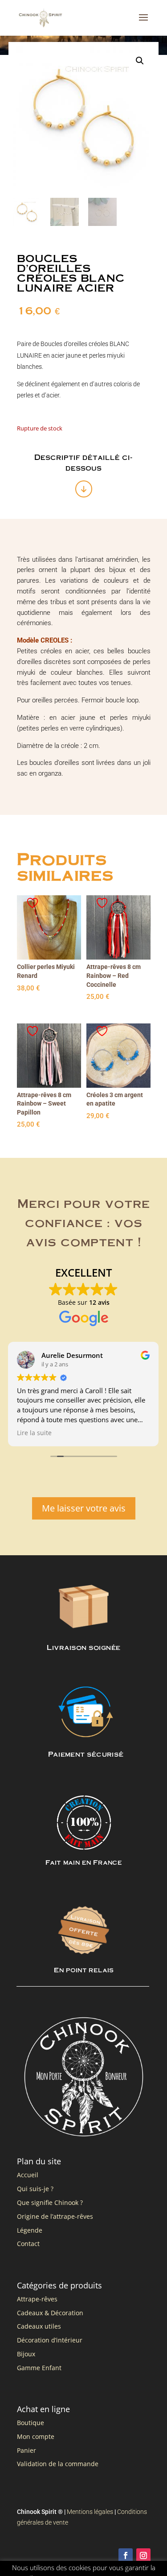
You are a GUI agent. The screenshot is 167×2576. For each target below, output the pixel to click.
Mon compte (36, 2436)
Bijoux (26, 2354)
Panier (26, 2450)
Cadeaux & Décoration (50, 2313)
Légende (30, 2230)
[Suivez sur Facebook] (126, 2555)
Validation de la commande (58, 2464)
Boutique (31, 2423)
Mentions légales (90, 2512)
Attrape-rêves (37, 2299)
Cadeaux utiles (39, 2326)
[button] (140, 61)
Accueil (28, 2175)
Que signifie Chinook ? (50, 2202)
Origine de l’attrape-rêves (55, 2216)
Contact (28, 2244)
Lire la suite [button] (34, 1433)
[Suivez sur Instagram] (143, 2555)
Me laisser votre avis (84, 1508)
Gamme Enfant (39, 2368)
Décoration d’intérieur (50, 2340)
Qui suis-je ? (35, 2189)
